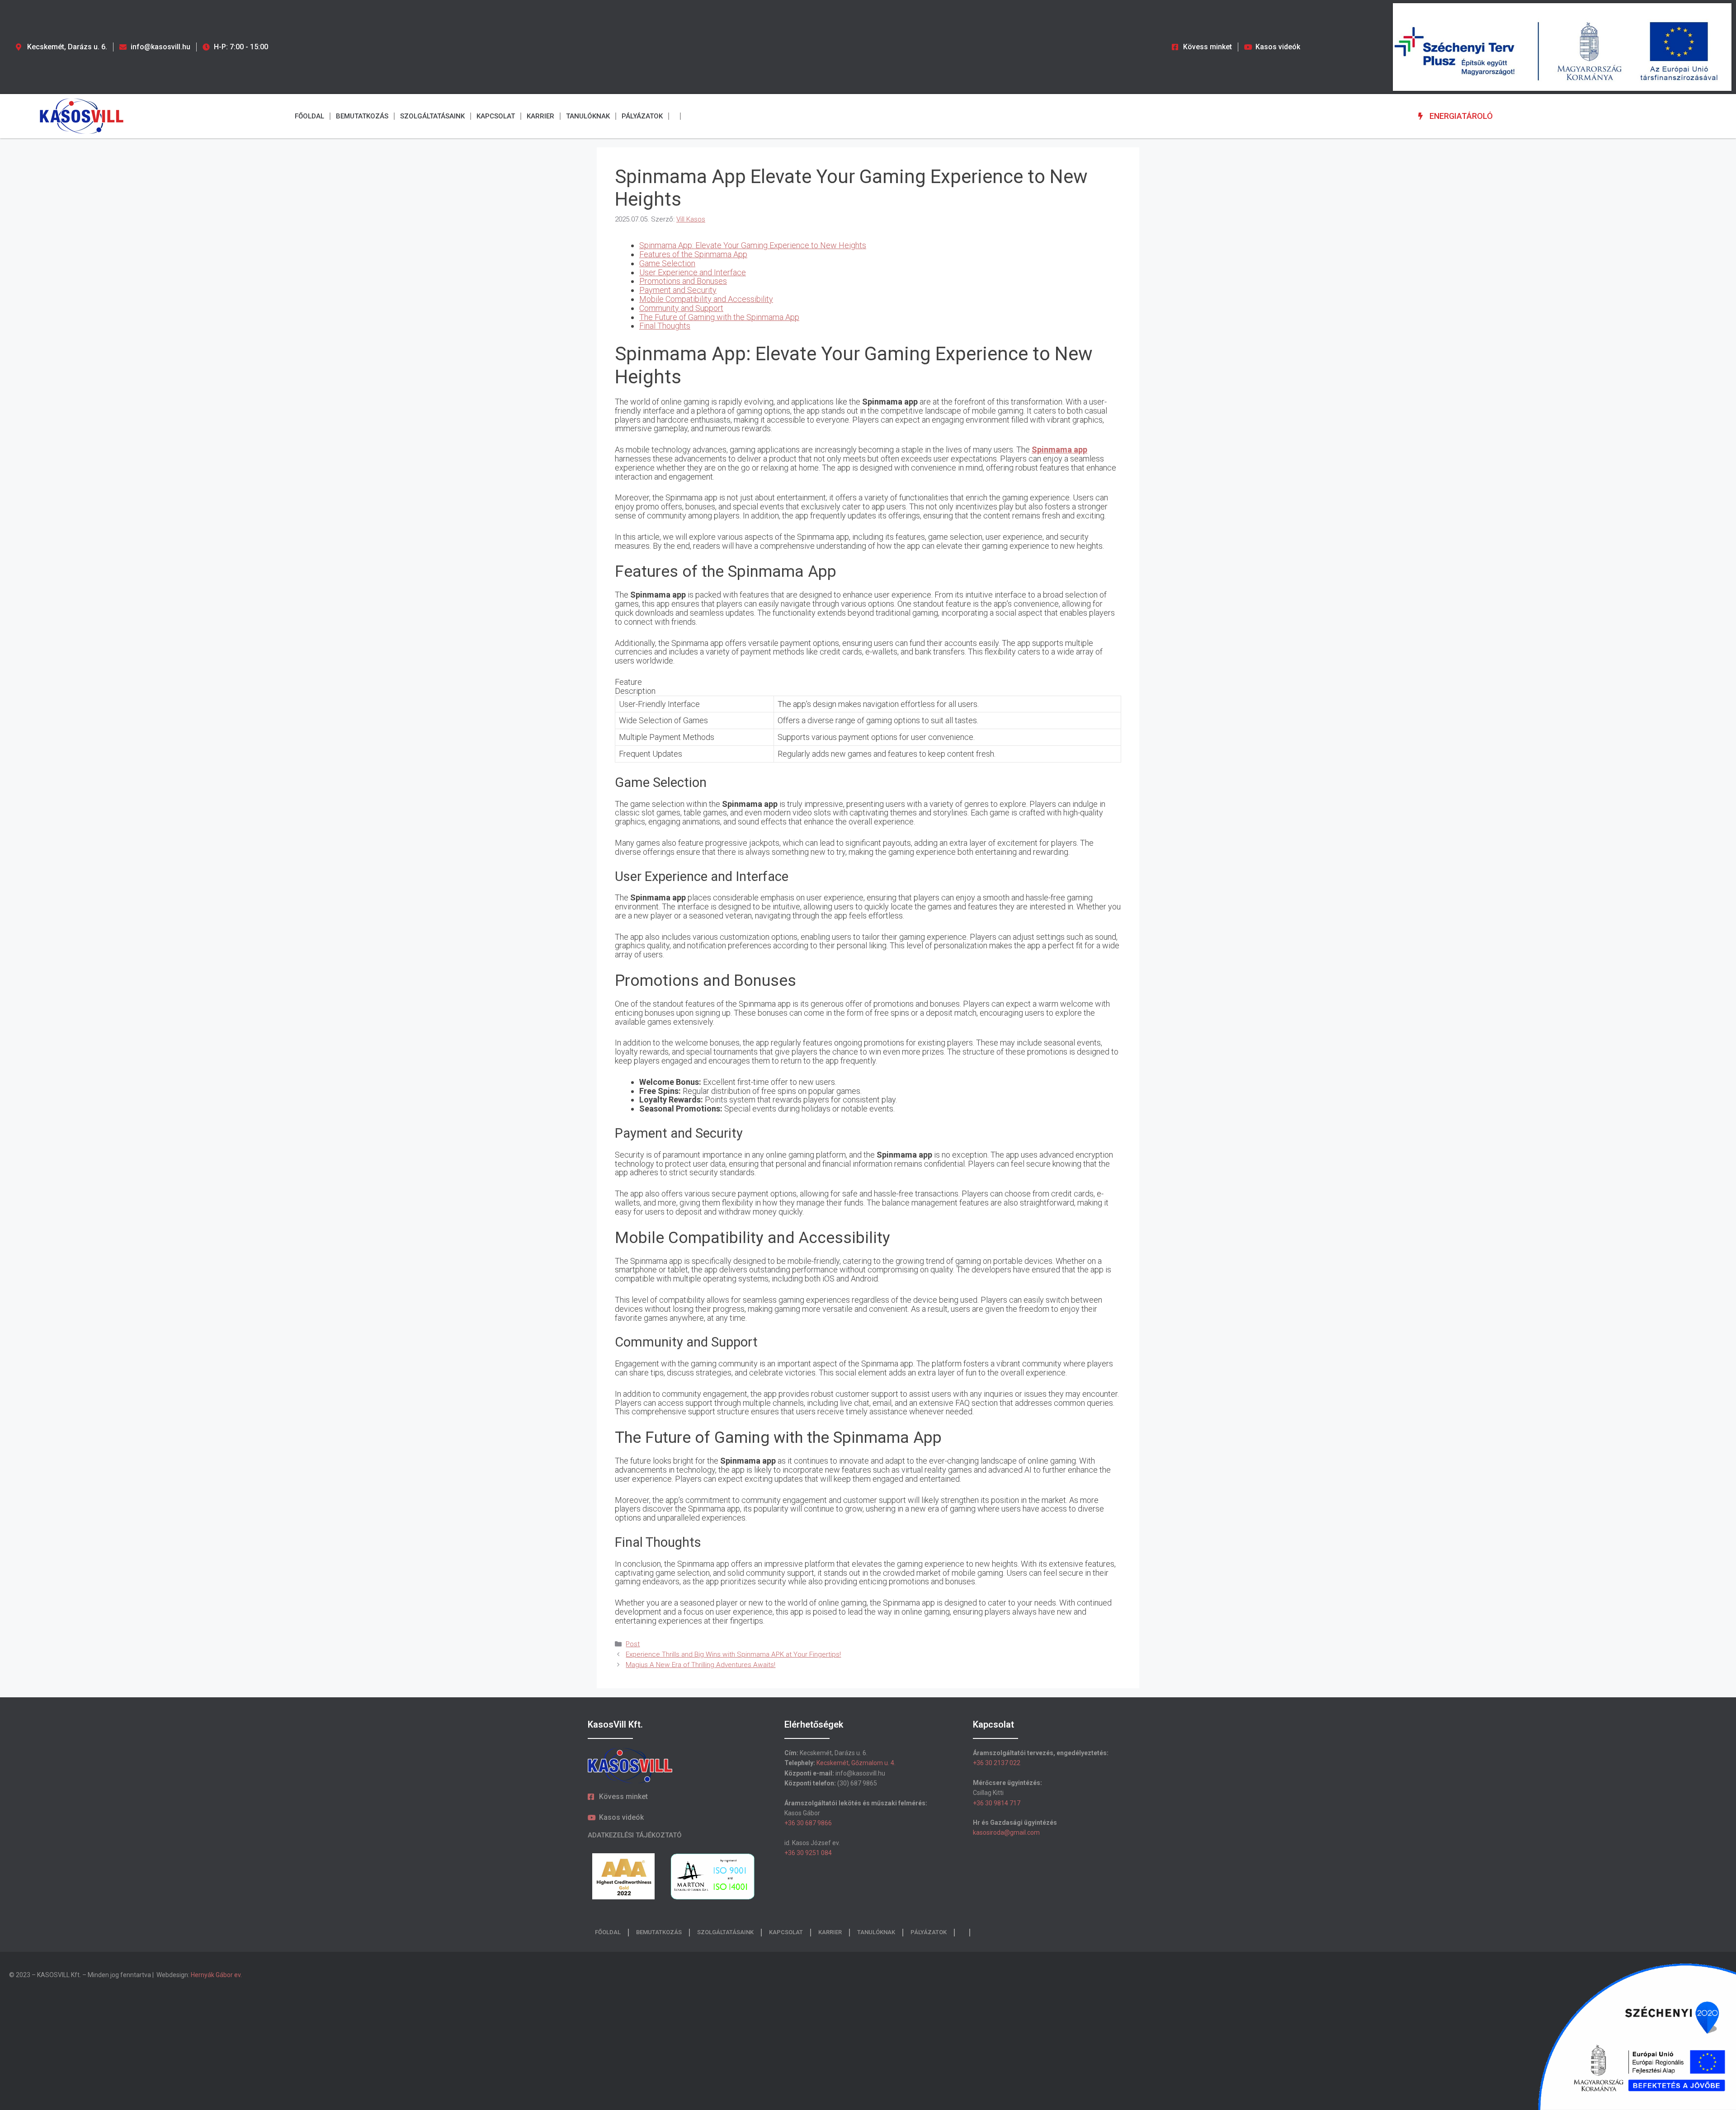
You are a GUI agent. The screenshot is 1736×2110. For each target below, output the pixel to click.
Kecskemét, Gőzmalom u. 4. (856, 1763)
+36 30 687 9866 (808, 1823)
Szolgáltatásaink (432, 116)
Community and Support (681, 308)
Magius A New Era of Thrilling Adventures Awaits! (701, 1665)
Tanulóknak (588, 116)
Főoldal (309, 116)
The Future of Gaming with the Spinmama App (719, 317)
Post (633, 1644)
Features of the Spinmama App (693, 254)
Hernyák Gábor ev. (217, 1975)
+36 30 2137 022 (997, 1763)
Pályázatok (642, 116)
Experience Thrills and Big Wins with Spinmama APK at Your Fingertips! (733, 1654)
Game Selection (667, 263)
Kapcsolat (496, 116)
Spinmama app (1059, 450)
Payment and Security (678, 290)
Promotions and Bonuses (683, 281)
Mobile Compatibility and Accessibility (706, 299)
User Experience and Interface (693, 272)
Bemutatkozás (362, 116)
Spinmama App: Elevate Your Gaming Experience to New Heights (753, 245)
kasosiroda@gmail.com (1006, 1832)
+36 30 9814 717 (997, 1803)
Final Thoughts (665, 326)
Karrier (540, 116)
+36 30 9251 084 (808, 1853)
